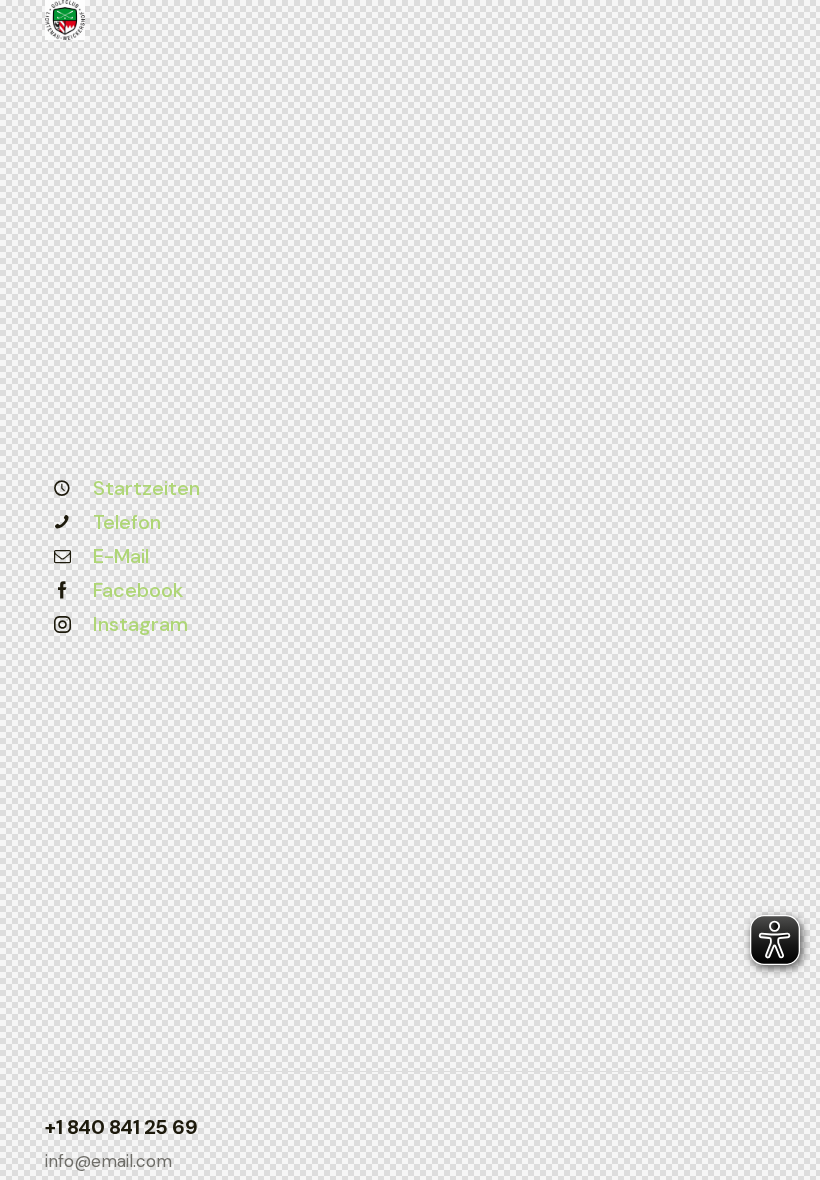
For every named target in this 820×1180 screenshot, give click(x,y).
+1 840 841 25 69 (121, 1127)
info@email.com (108, 1161)
